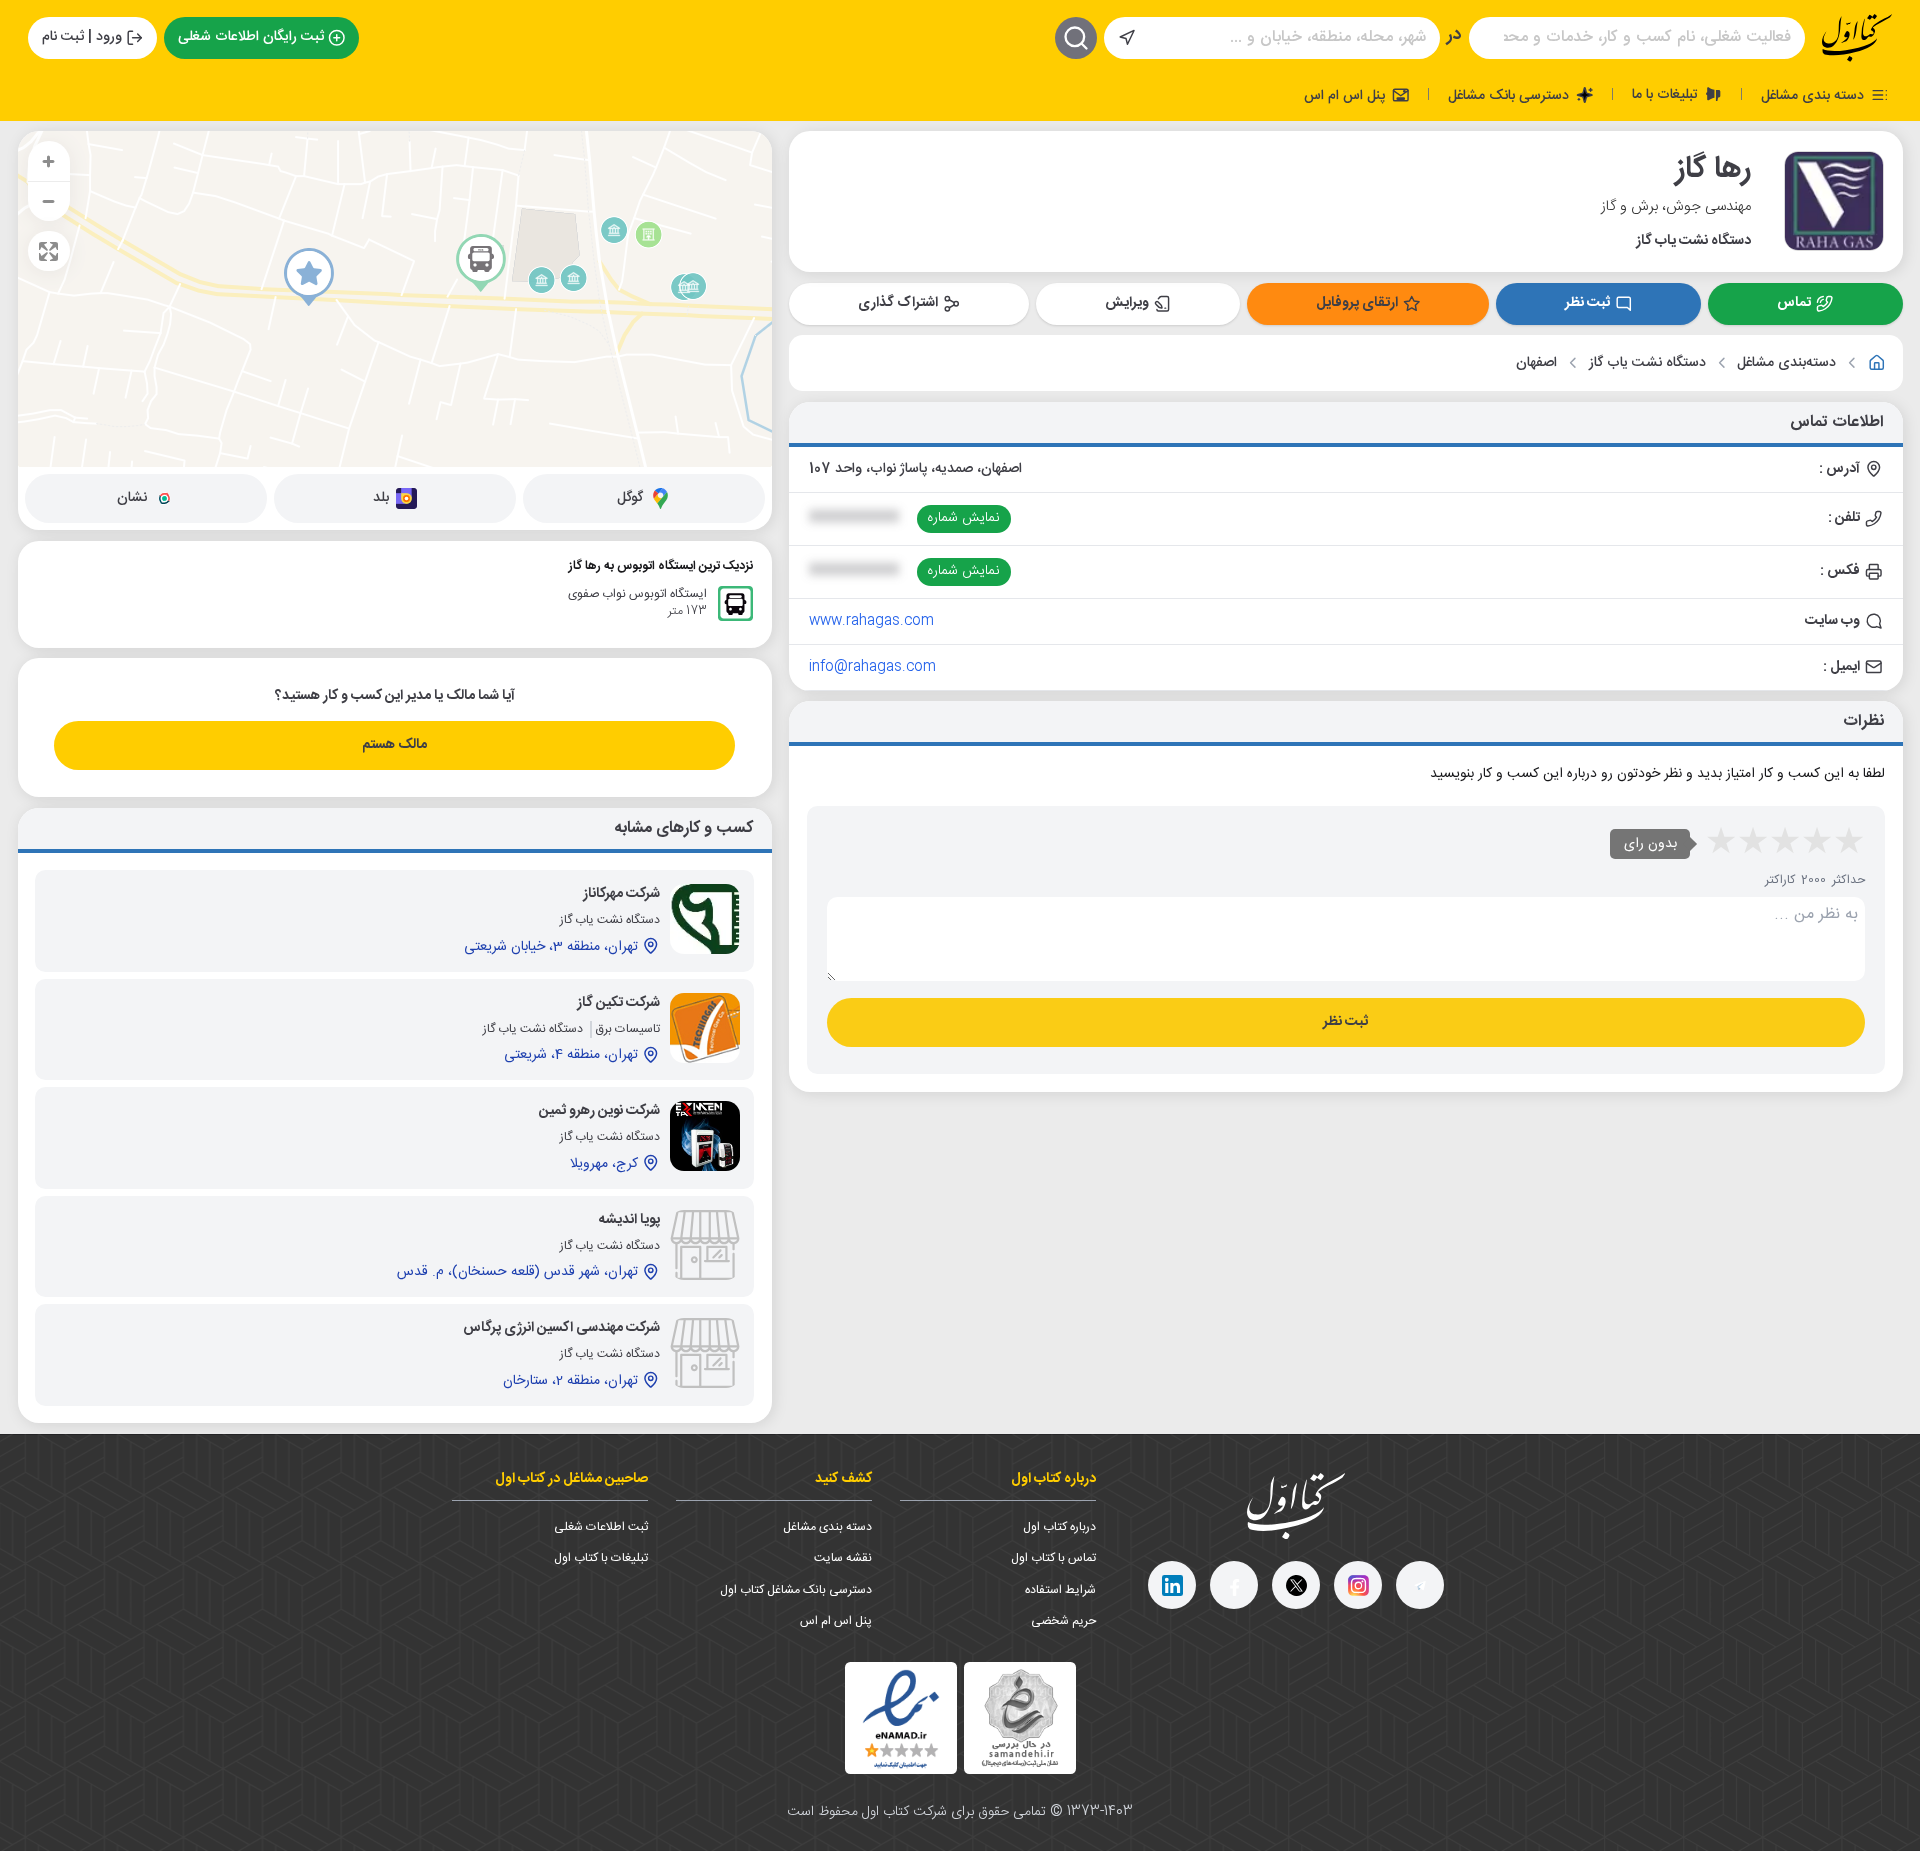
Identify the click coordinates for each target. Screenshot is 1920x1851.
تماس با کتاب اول (1053, 1558)
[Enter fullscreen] (49, 251)
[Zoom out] (49, 201)
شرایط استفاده (1060, 1590)
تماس (1794, 303)
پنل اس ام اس (1346, 95)
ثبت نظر (1587, 303)
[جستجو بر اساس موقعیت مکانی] (1127, 38)
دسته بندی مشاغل (1814, 95)
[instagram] (1358, 1585)
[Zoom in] (49, 161)
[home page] (1857, 38)
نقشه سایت (843, 1558)
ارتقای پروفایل (1357, 303)
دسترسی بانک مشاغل (1510, 95)
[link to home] (1877, 363)
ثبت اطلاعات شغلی (601, 1527)
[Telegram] (1420, 1585)
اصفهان (1536, 363)
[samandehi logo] (1020, 1718)
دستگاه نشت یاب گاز (1647, 363)
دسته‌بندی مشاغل (1786, 363)
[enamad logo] (901, 1718)
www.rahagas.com (871, 621)
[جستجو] (1076, 38)
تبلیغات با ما (1667, 94)
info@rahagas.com (872, 667)
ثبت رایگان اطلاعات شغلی (251, 37)
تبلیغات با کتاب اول (601, 1558)
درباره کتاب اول (1059, 1527)
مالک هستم (394, 745)
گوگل (630, 498)
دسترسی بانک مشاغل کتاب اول (796, 1590)
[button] (309, 277)
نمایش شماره (963, 518)
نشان (132, 498)
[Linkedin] (1172, 1585)
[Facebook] (1234, 1585)
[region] (395, 299)
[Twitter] (1296, 1585)
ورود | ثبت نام (82, 37)
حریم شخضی (1063, 1621)
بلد (381, 498)
